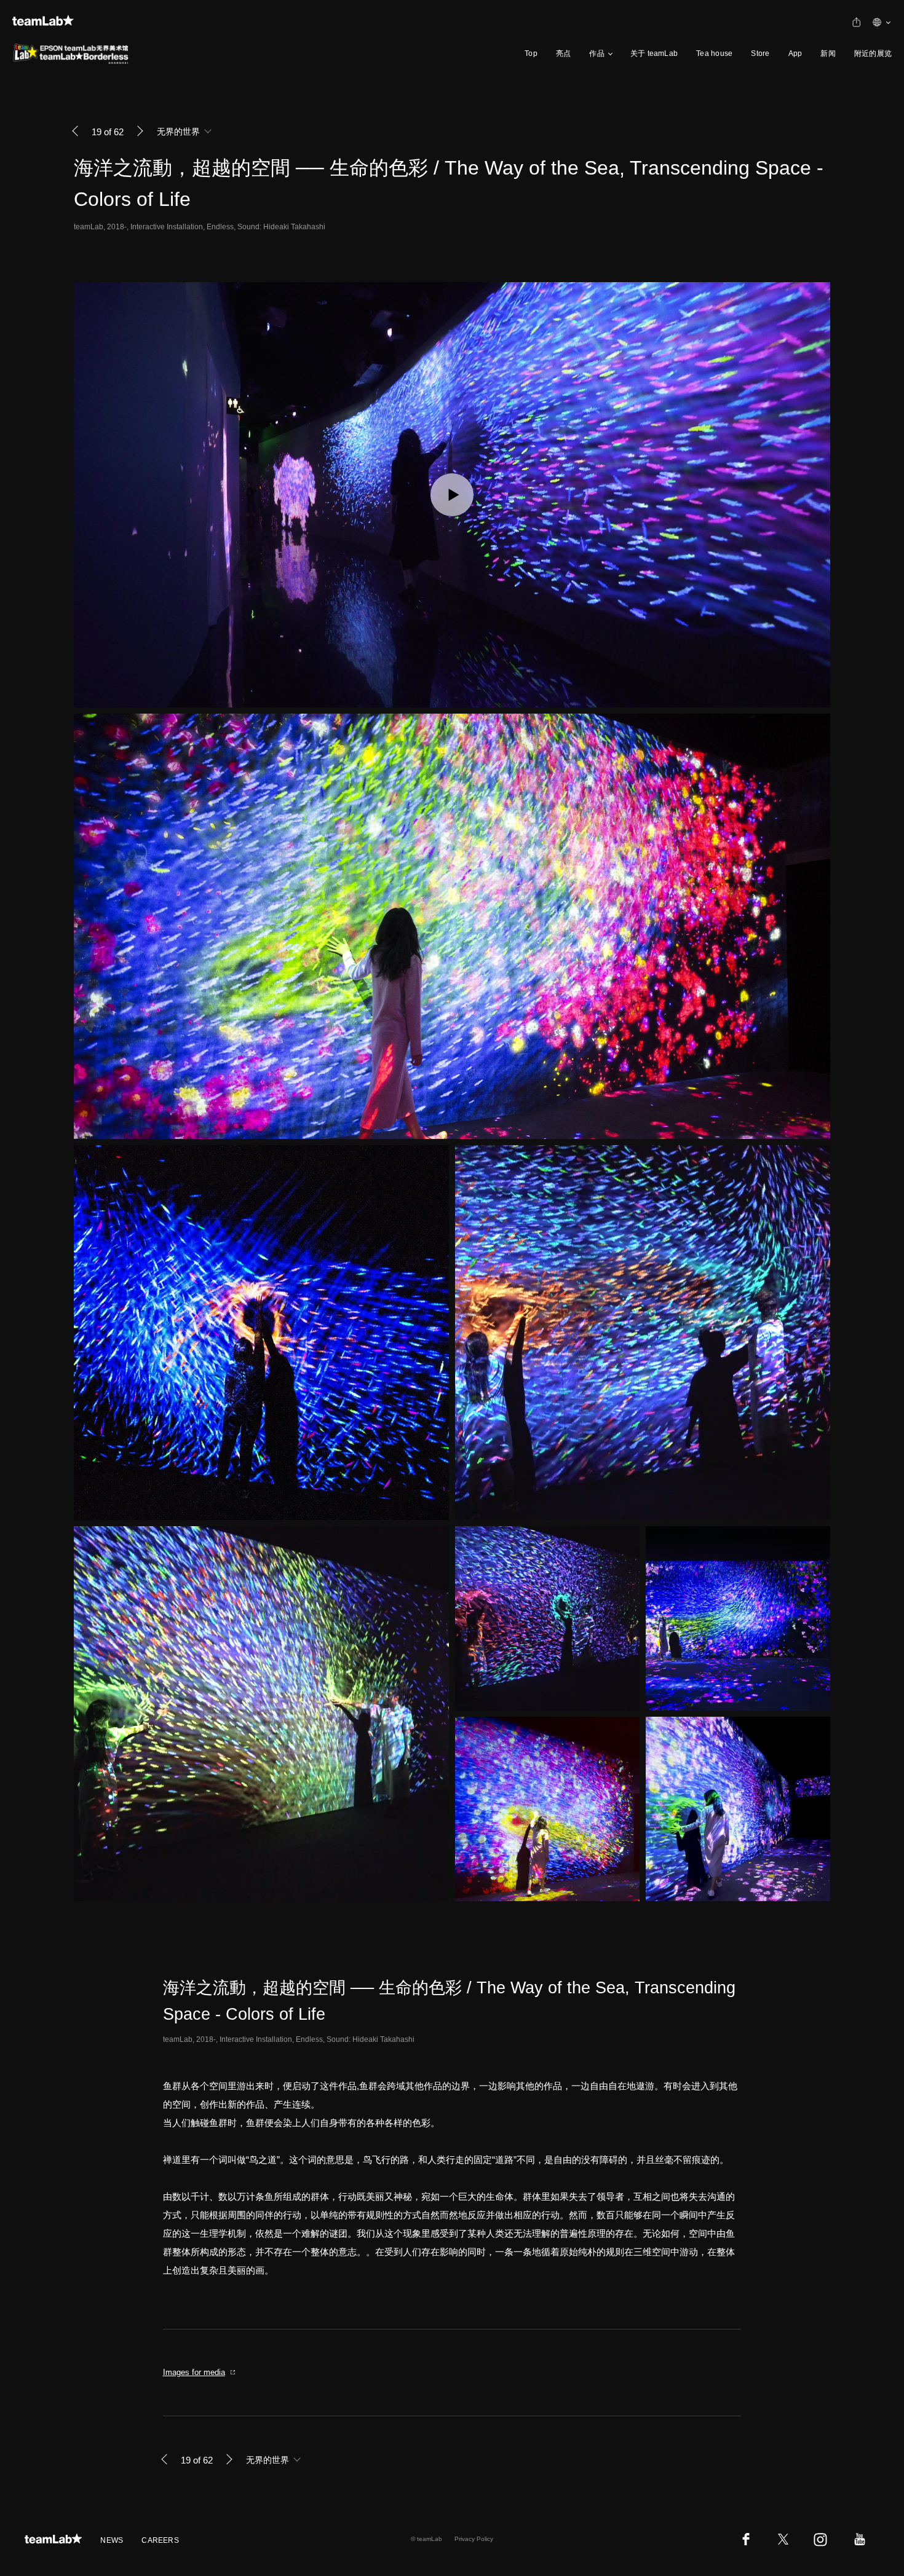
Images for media (194, 2372)
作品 (597, 53)
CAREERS (160, 2540)
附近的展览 (873, 53)
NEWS (112, 2540)
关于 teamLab (654, 53)
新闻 (828, 53)
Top (531, 53)
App (795, 53)
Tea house (714, 53)
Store (760, 53)
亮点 (563, 53)
